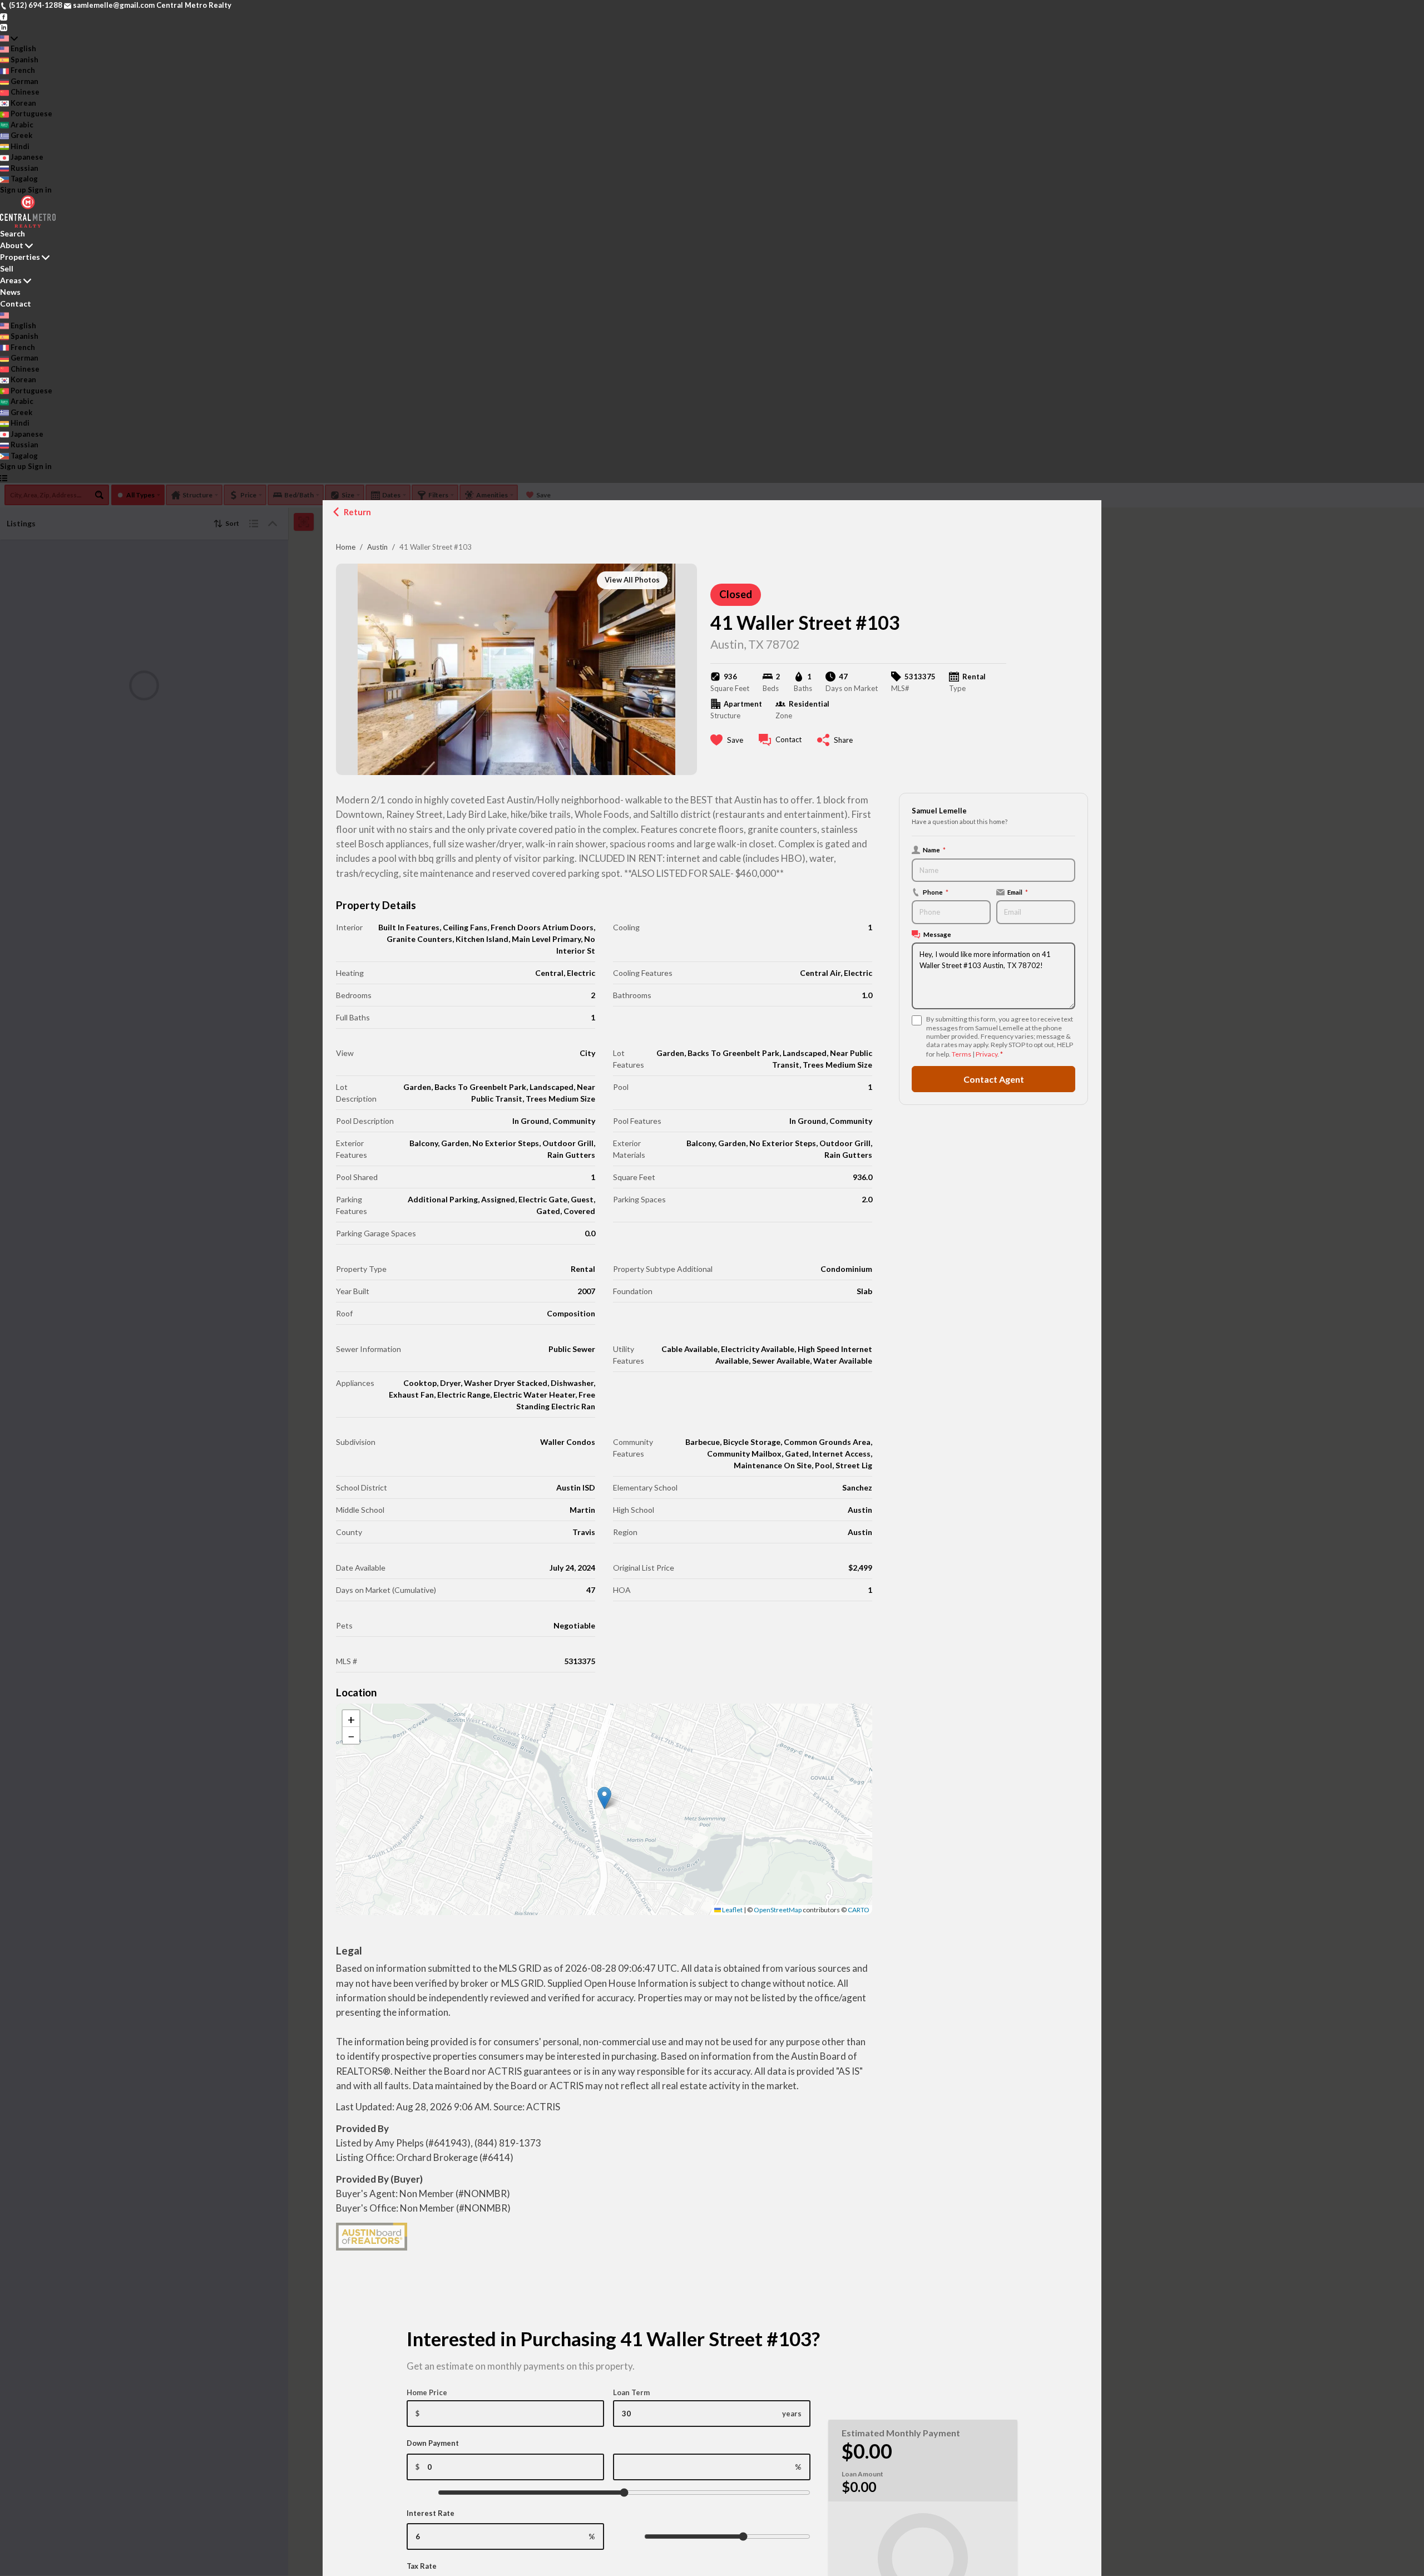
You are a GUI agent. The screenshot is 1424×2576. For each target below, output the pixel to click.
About (12, 245)
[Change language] (9, 38)
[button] (604, 1798)
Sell (7, 268)
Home (346, 547)
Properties (20, 257)
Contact (16, 304)
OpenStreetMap (778, 1910)
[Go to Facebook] (4, 16)
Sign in (40, 190)
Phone (936, 892)
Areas (11, 280)
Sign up (13, 190)
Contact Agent (994, 1079)
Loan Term (631, 2392)
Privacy (987, 1054)
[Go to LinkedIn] (4, 27)
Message (937, 934)
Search (13, 233)
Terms (961, 1054)
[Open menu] (4, 478)
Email (1018, 892)
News (10, 292)
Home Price (427, 2392)
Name (934, 850)
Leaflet (732, 1910)
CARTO (859, 1910)
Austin (377, 547)
